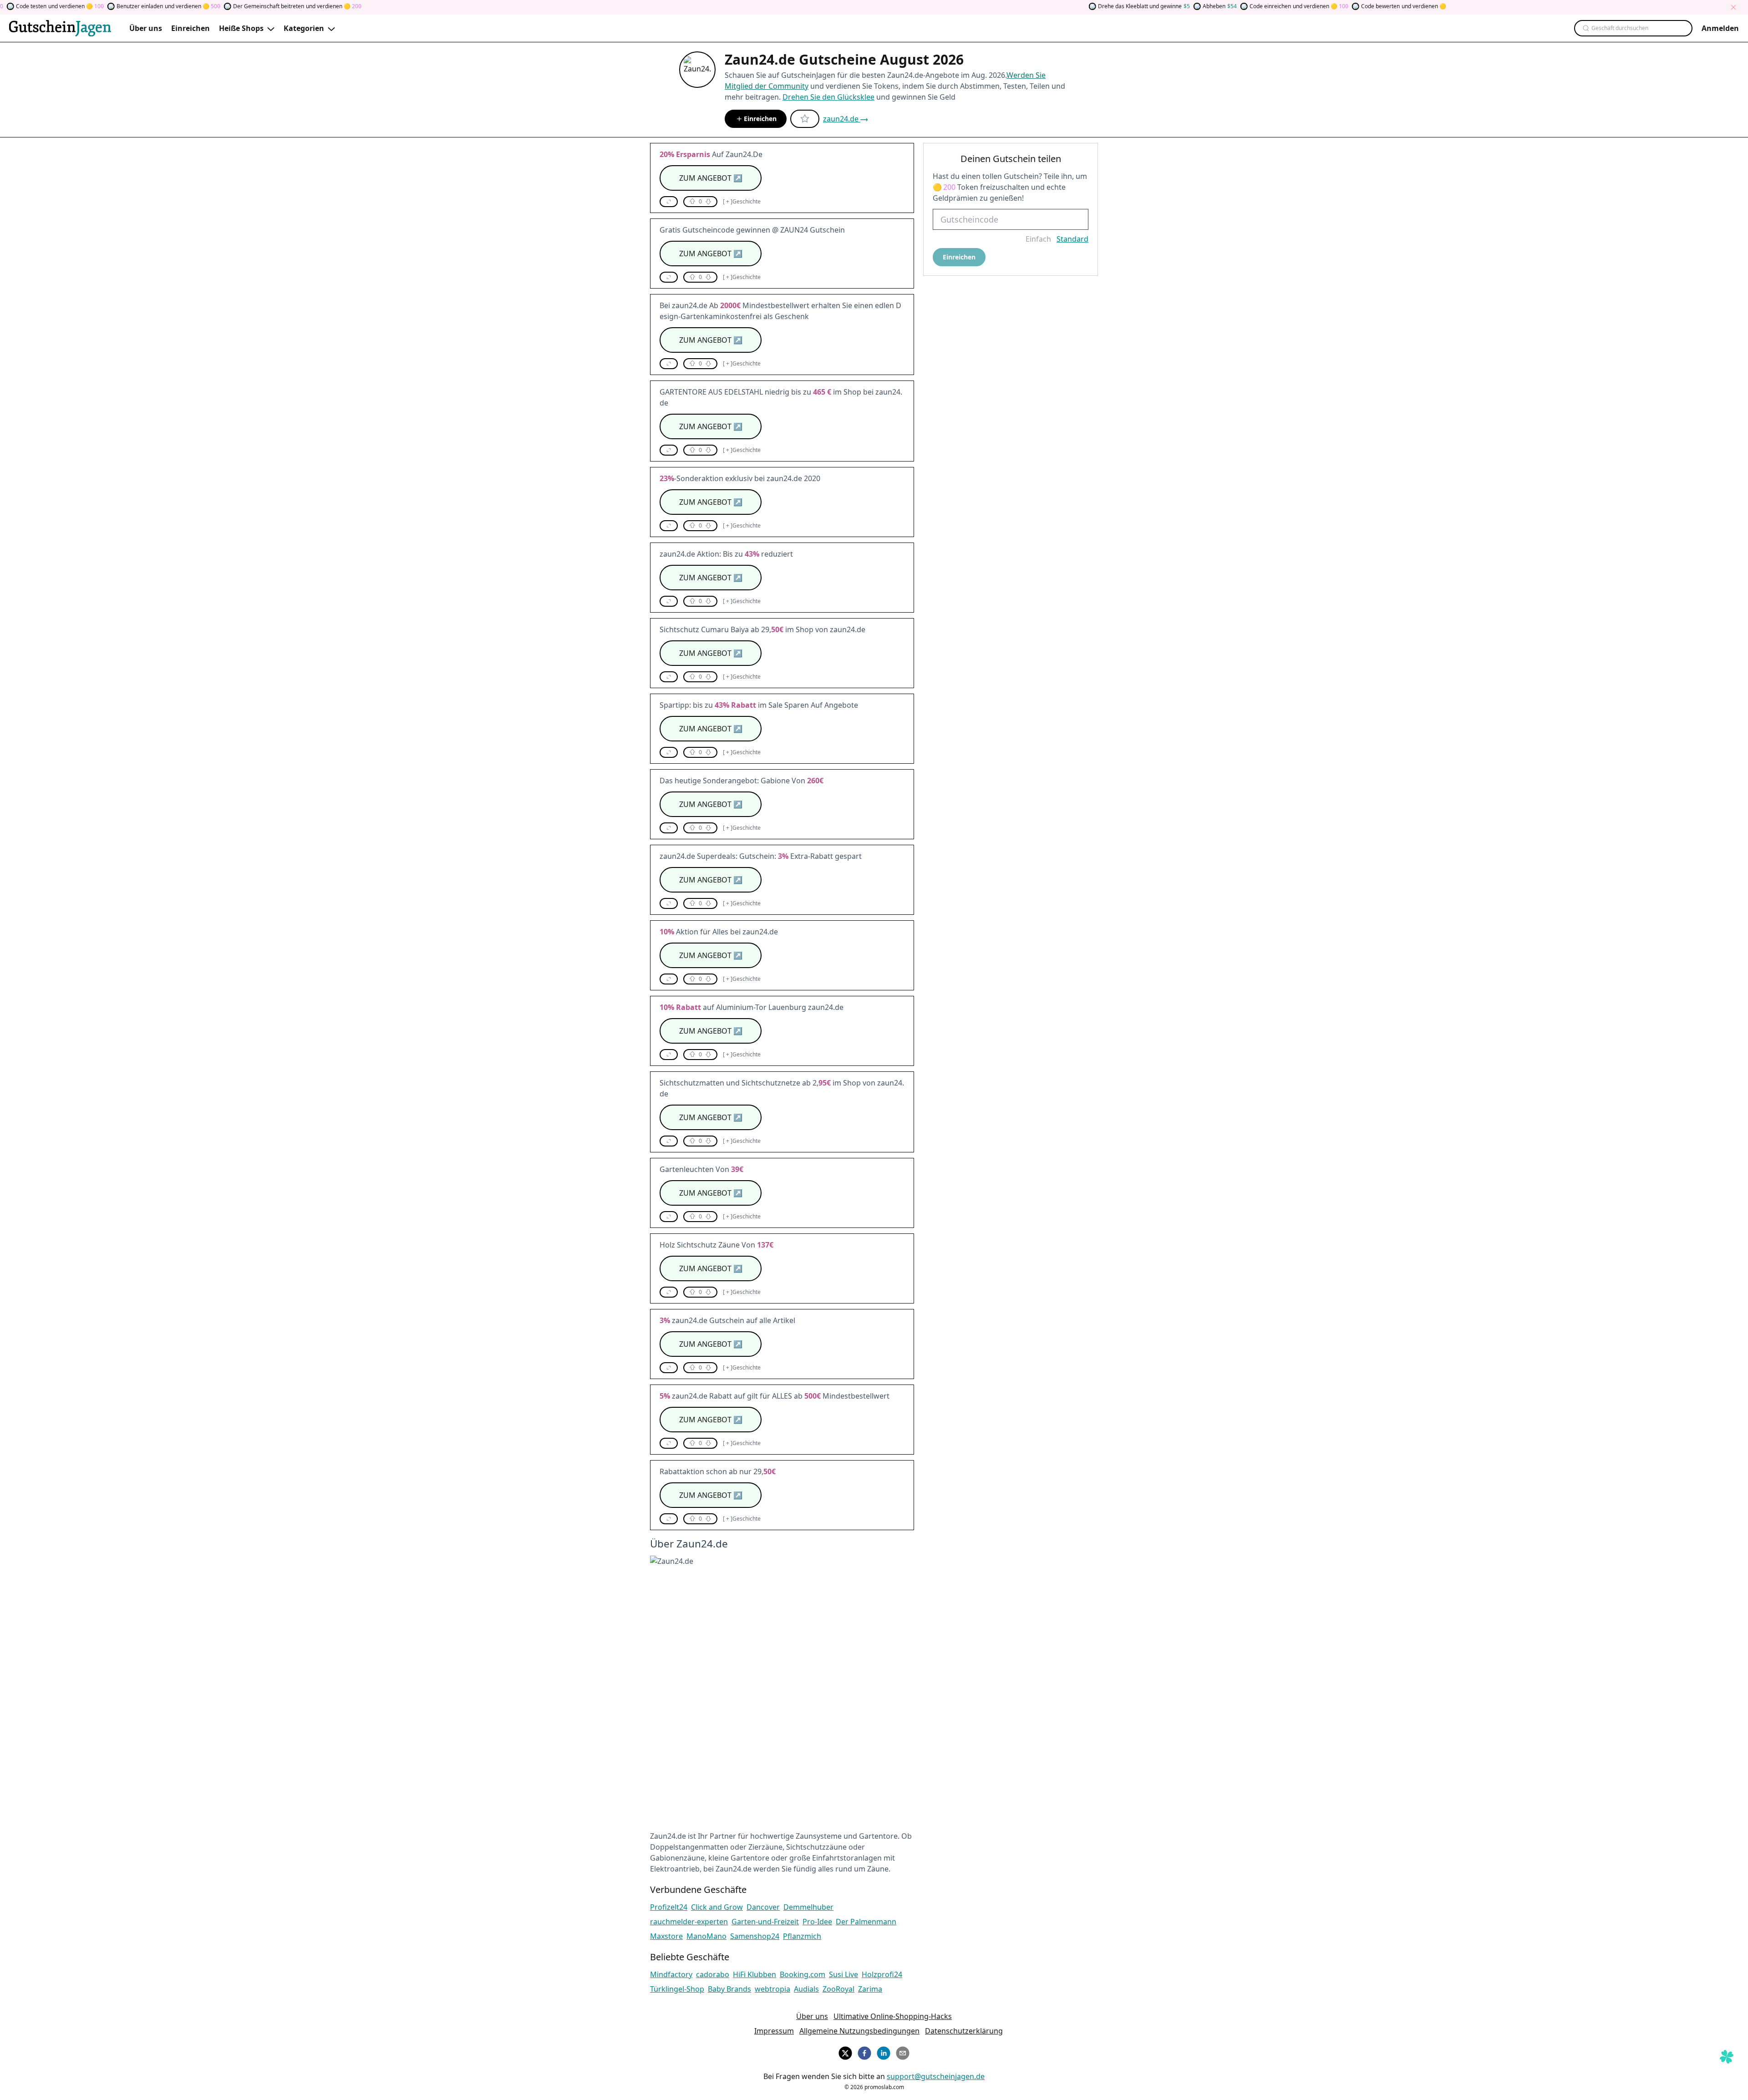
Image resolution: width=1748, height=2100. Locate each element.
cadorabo (713, 1974)
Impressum (774, 2031)
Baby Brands (729, 1989)
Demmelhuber (808, 1907)
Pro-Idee (817, 1922)
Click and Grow (717, 1907)
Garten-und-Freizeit (765, 1922)
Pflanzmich (802, 1936)
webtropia (772, 1989)
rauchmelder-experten (689, 1922)
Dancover (763, 1907)
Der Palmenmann (866, 1922)
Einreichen (760, 119)
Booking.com (803, 1974)
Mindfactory (671, 1974)
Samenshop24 (755, 1936)
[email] (903, 2052)
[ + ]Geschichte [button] (742, 202)
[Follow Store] (805, 119)
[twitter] (845, 2052)
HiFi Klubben (755, 1974)
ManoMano (706, 1936)
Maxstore (666, 1936)
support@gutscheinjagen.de (936, 2076)
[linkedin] (884, 2052)
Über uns (812, 2016)
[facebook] (864, 2052)
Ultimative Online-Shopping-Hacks (893, 2016)
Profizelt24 (669, 1907)
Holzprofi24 (882, 1974)
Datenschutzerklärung (964, 2031)
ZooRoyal (838, 1989)
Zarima (870, 1989)
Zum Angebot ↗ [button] (711, 178)
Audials (806, 1989)
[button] (669, 202)
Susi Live (844, 1974)
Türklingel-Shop (677, 1989)
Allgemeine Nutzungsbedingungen (859, 2031)
